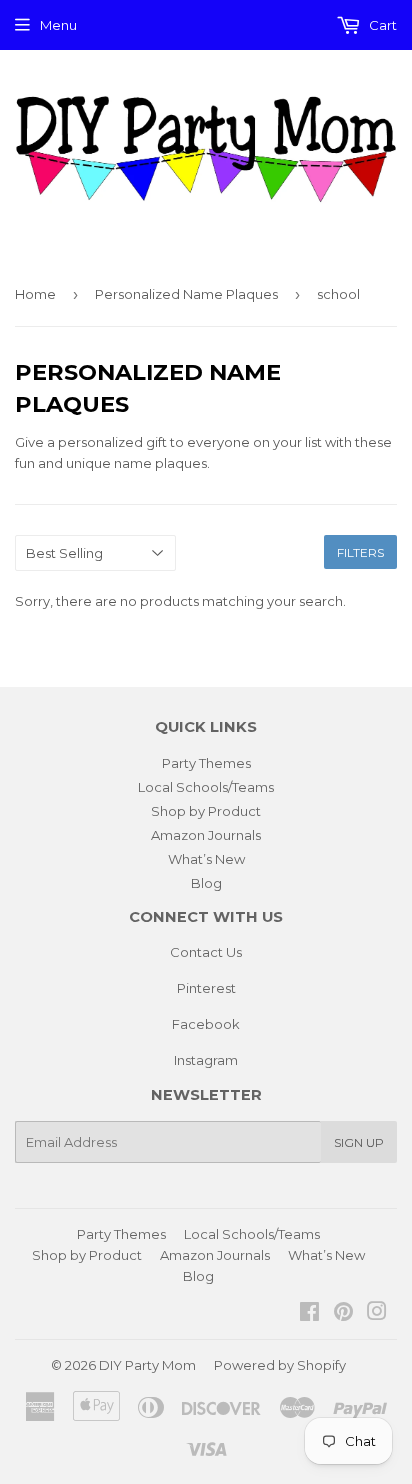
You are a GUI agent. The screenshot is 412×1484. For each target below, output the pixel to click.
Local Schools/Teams (206, 787)
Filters (360, 552)
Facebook (206, 1024)
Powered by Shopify (280, 1365)
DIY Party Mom (147, 1365)
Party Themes (206, 763)
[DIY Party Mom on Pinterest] (343, 1314)
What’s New (206, 859)
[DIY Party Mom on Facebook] (309, 1314)
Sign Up (359, 1142)
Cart (381, 25)
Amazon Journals (206, 835)
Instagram (206, 1060)
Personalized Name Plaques (186, 294)
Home (35, 294)
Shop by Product (206, 811)
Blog (206, 883)
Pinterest (206, 988)
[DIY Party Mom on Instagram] (377, 1314)
